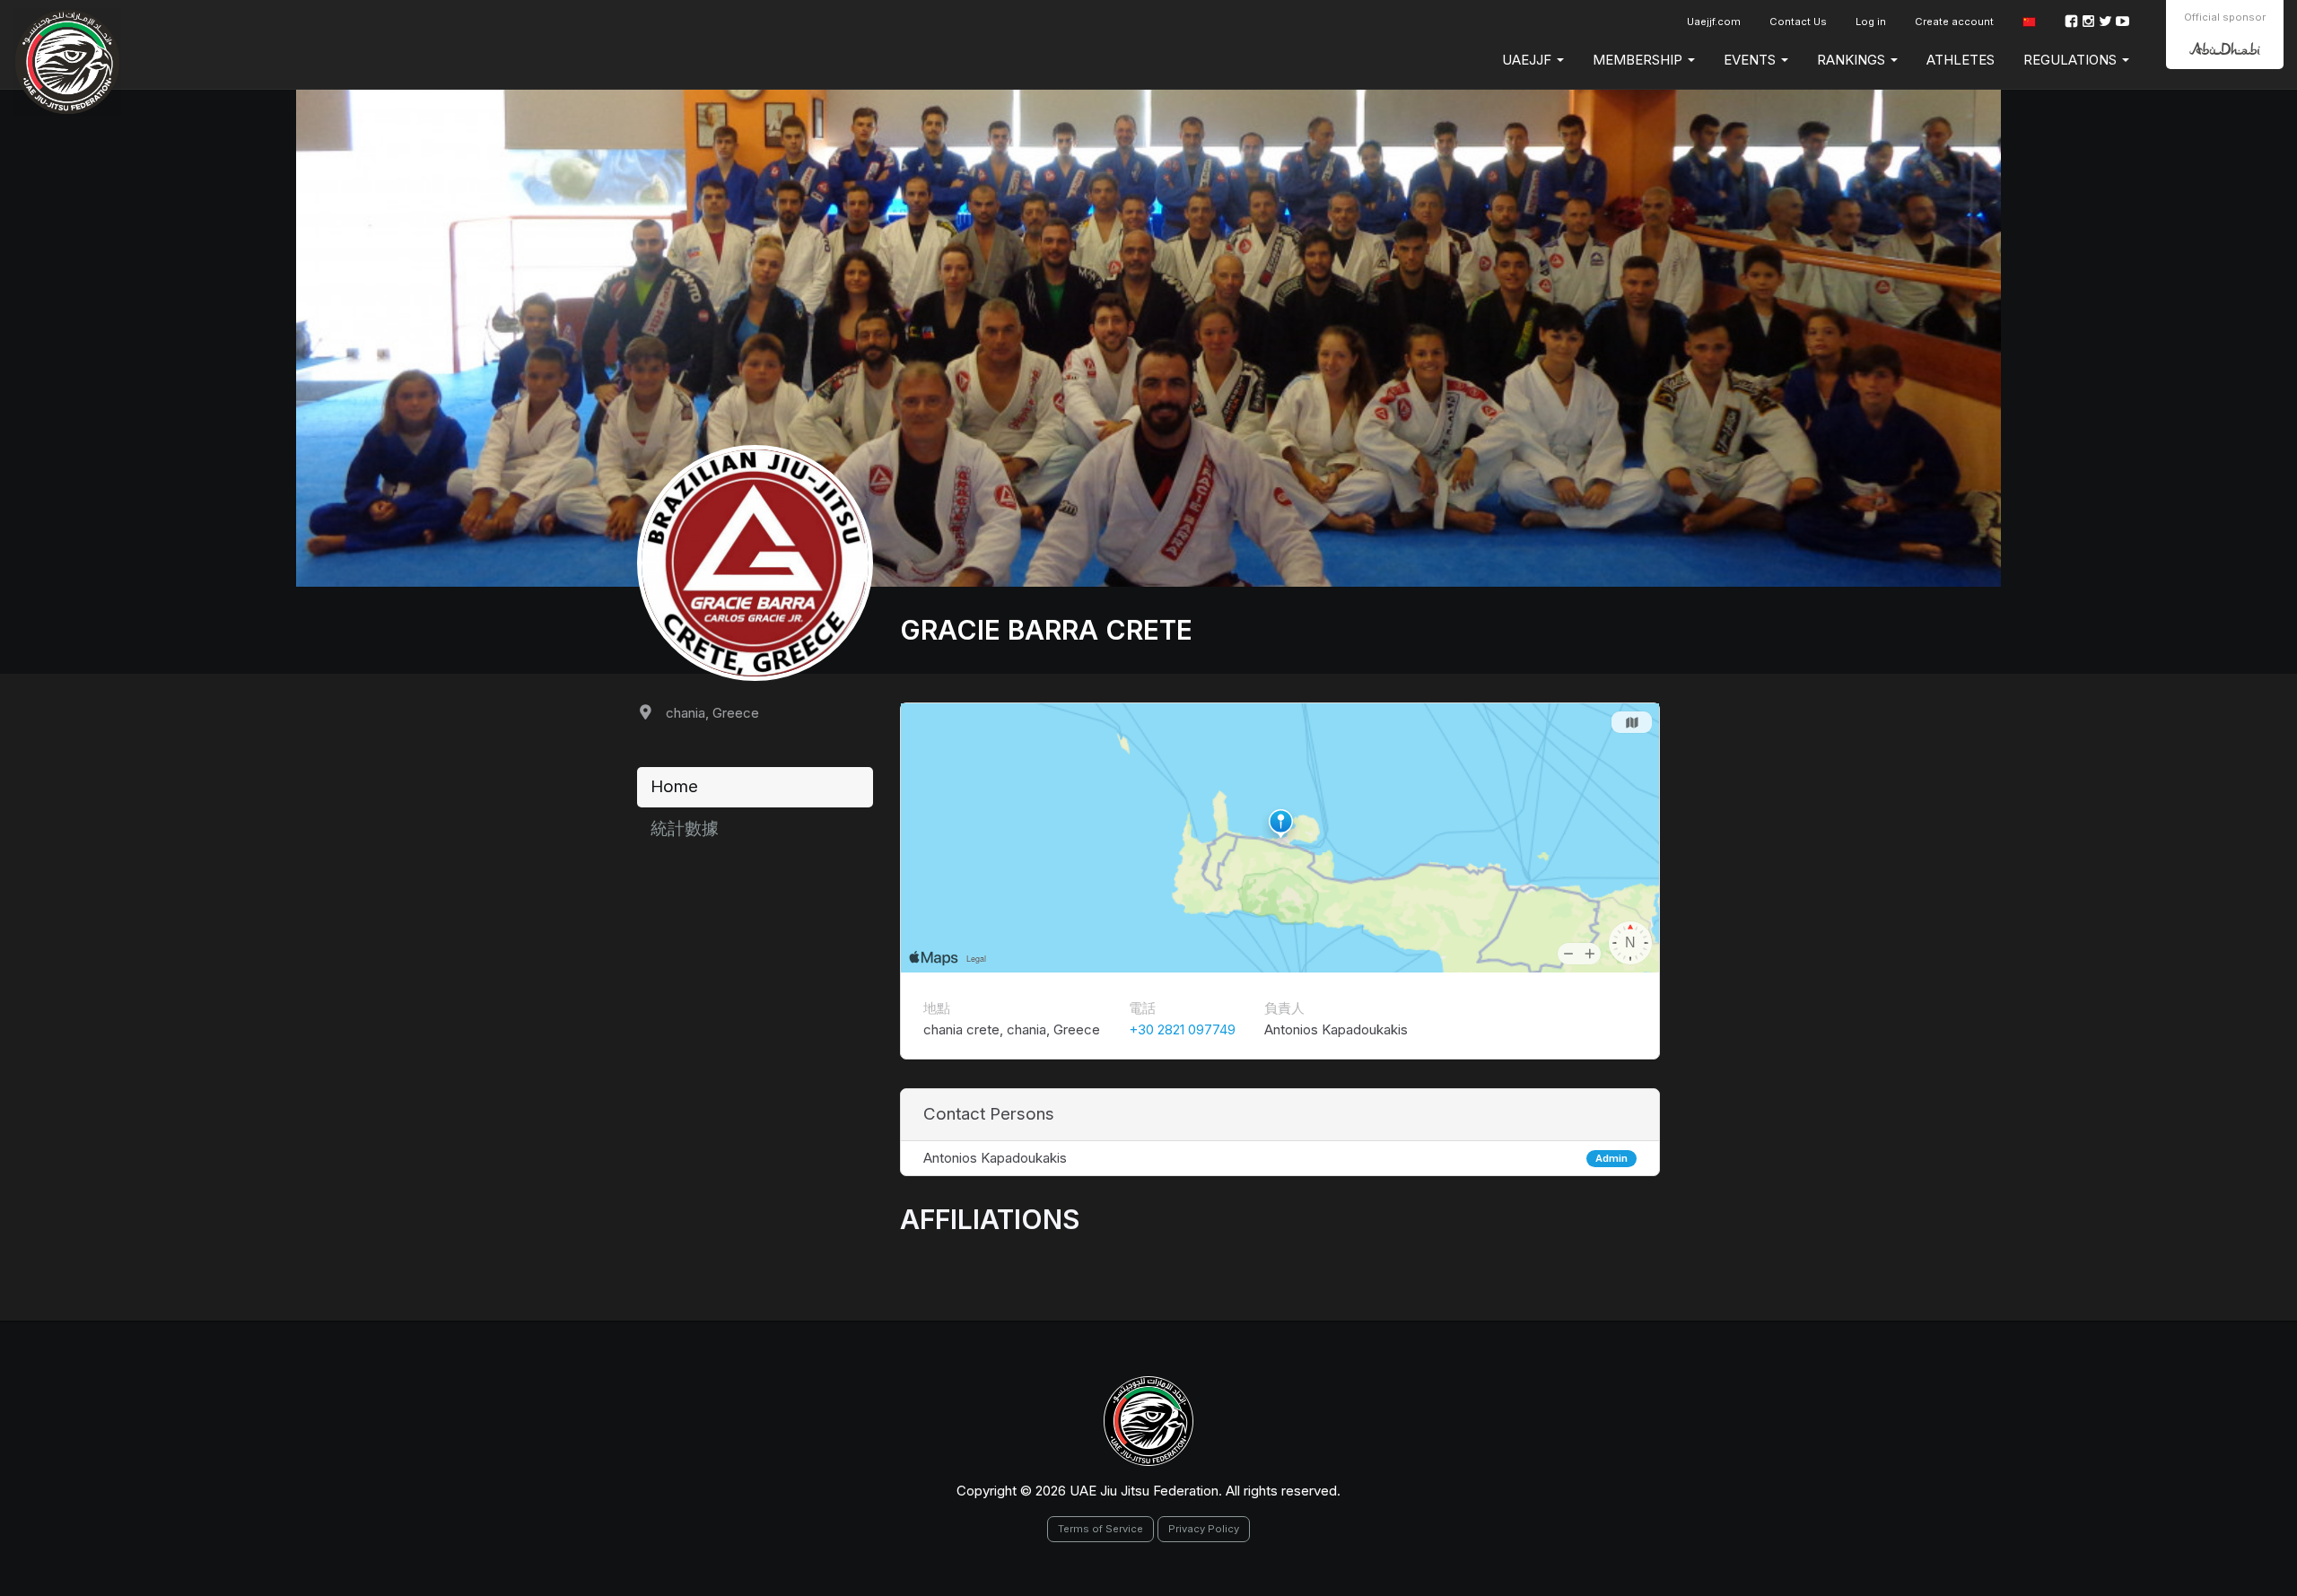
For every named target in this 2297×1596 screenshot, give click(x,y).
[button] (2029, 22)
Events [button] (1751, 60)
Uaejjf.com (1714, 22)
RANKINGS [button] (1853, 60)
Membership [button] (1639, 60)
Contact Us (1798, 22)
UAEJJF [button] (1528, 60)
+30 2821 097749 (1182, 1029)
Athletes (1961, 60)
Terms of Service (1100, 1529)
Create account (1954, 22)
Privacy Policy (1204, 1529)
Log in (1871, 22)
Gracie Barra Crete (1046, 630)
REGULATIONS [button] (2072, 60)
